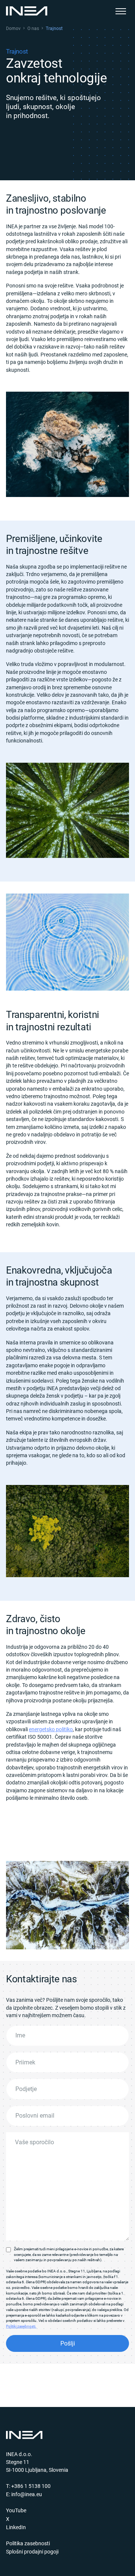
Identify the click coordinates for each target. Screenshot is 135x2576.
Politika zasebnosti (28, 2543)
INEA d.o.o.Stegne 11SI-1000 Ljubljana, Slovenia (37, 2462)
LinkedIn (16, 2527)
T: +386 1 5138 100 (28, 2486)
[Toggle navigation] (121, 11)
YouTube (16, 2510)
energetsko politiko (51, 1729)
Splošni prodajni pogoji (32, 2552)
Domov (13, 28)
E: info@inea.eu (24, 2494)
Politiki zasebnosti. (21, 2326)
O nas (33, 28)
